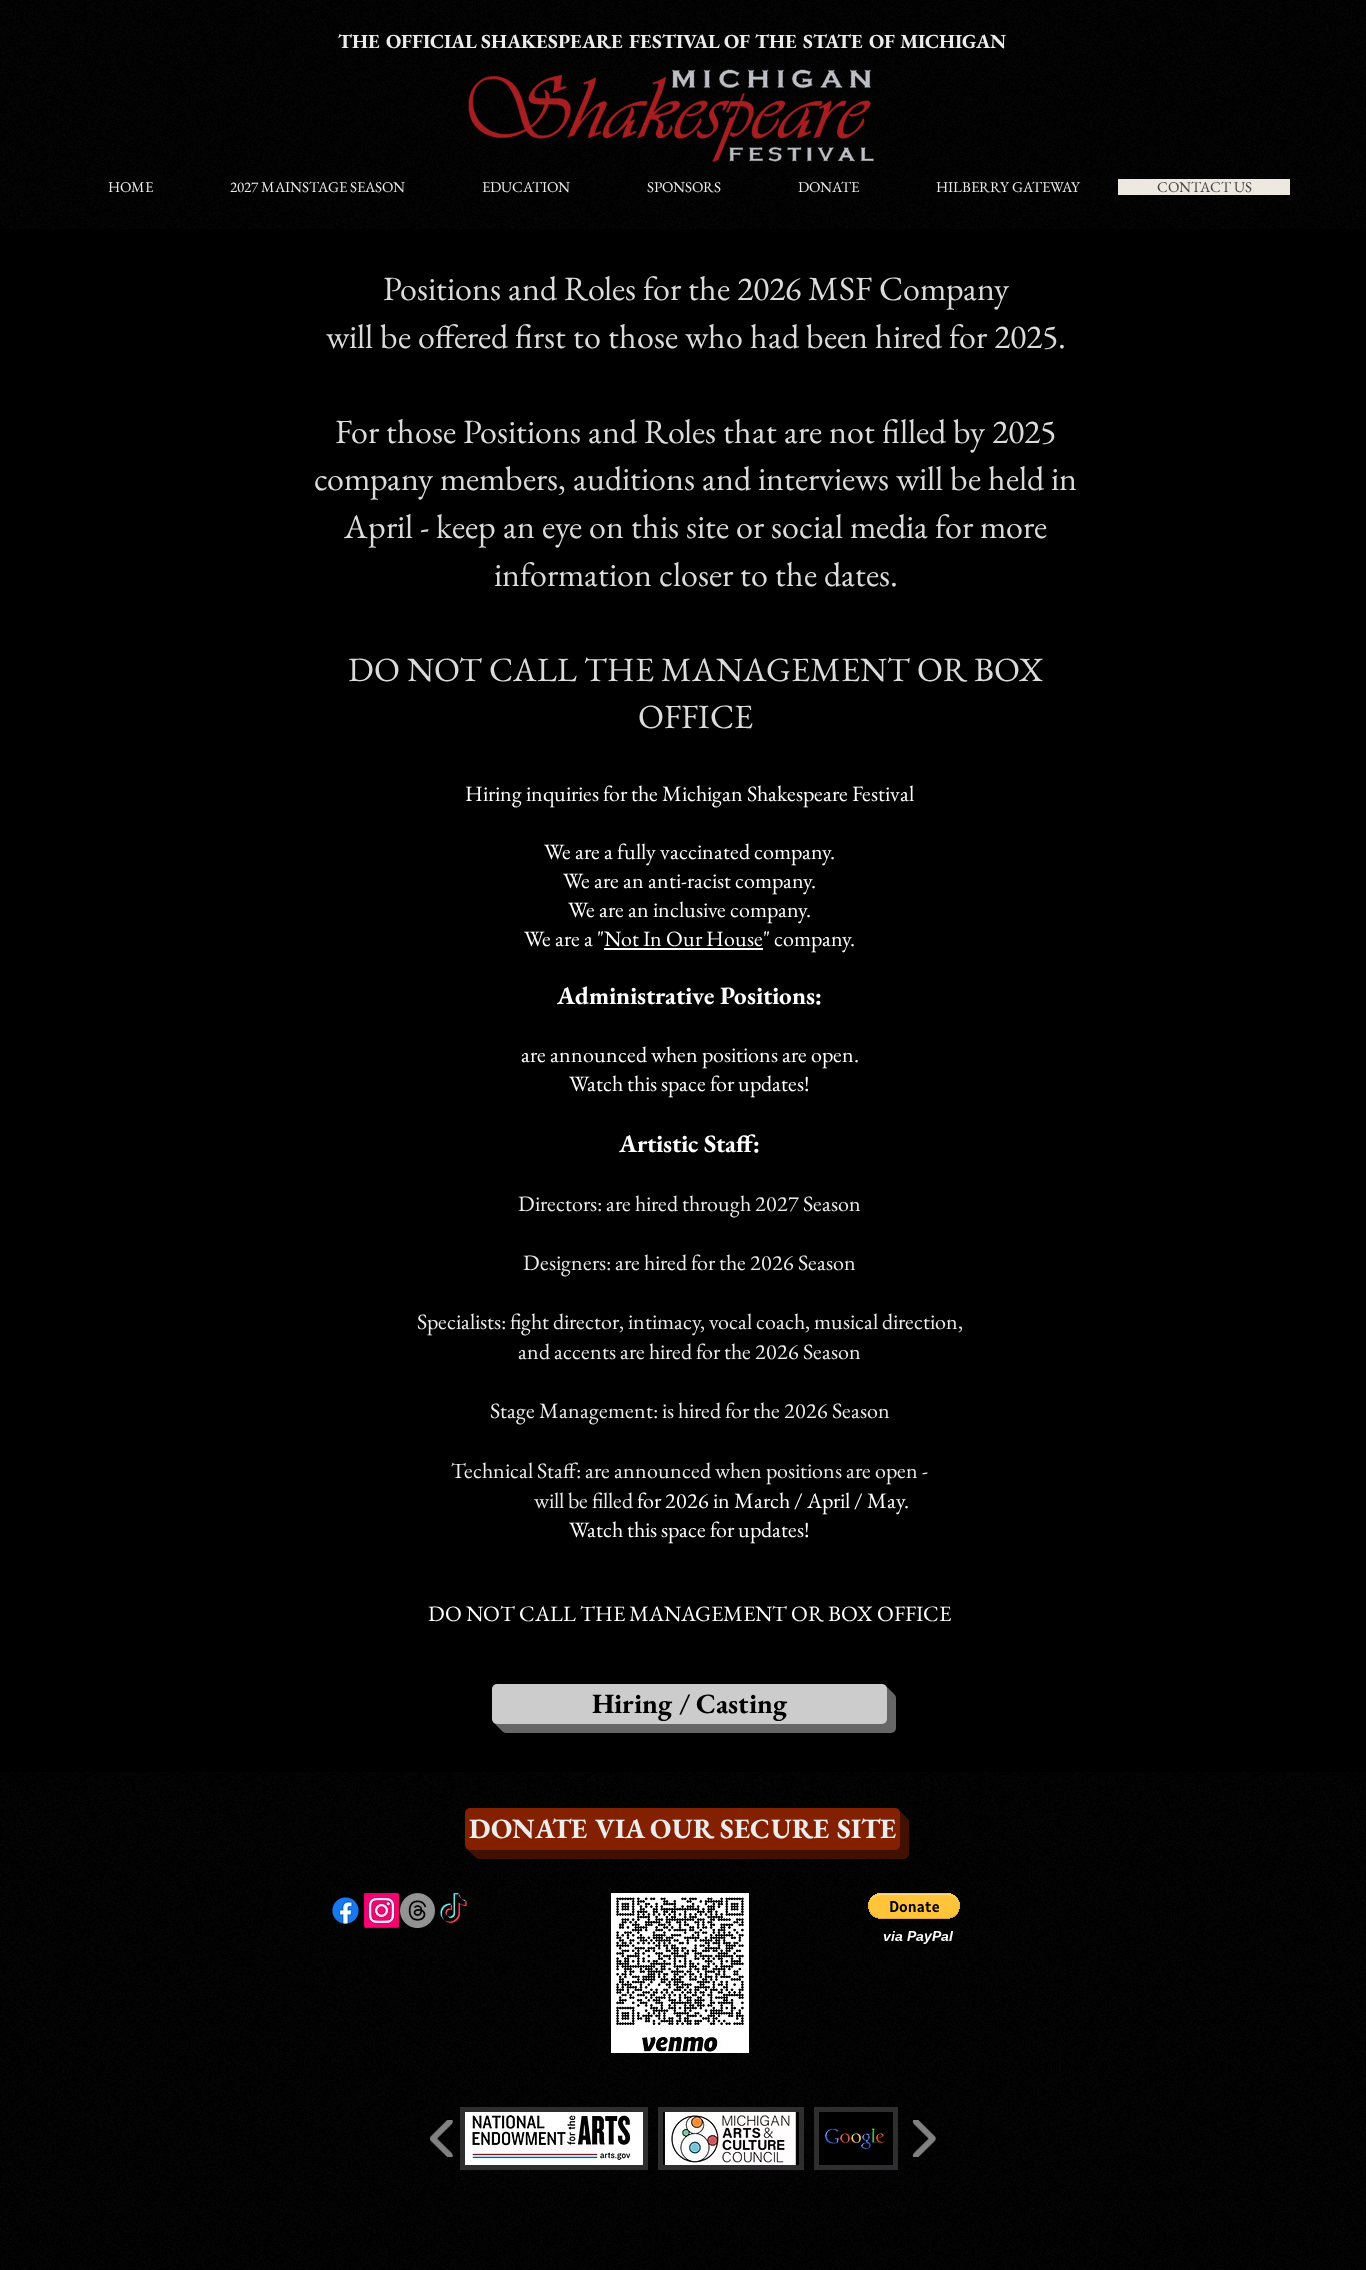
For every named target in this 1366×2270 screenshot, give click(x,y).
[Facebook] (345, 1910)
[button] (914, 1906)
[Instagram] (381, 1910)
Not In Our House (683, 938)
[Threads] (417, 1910)
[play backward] (442, 2139)
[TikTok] (453, 1910)
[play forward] (923, 2139)
